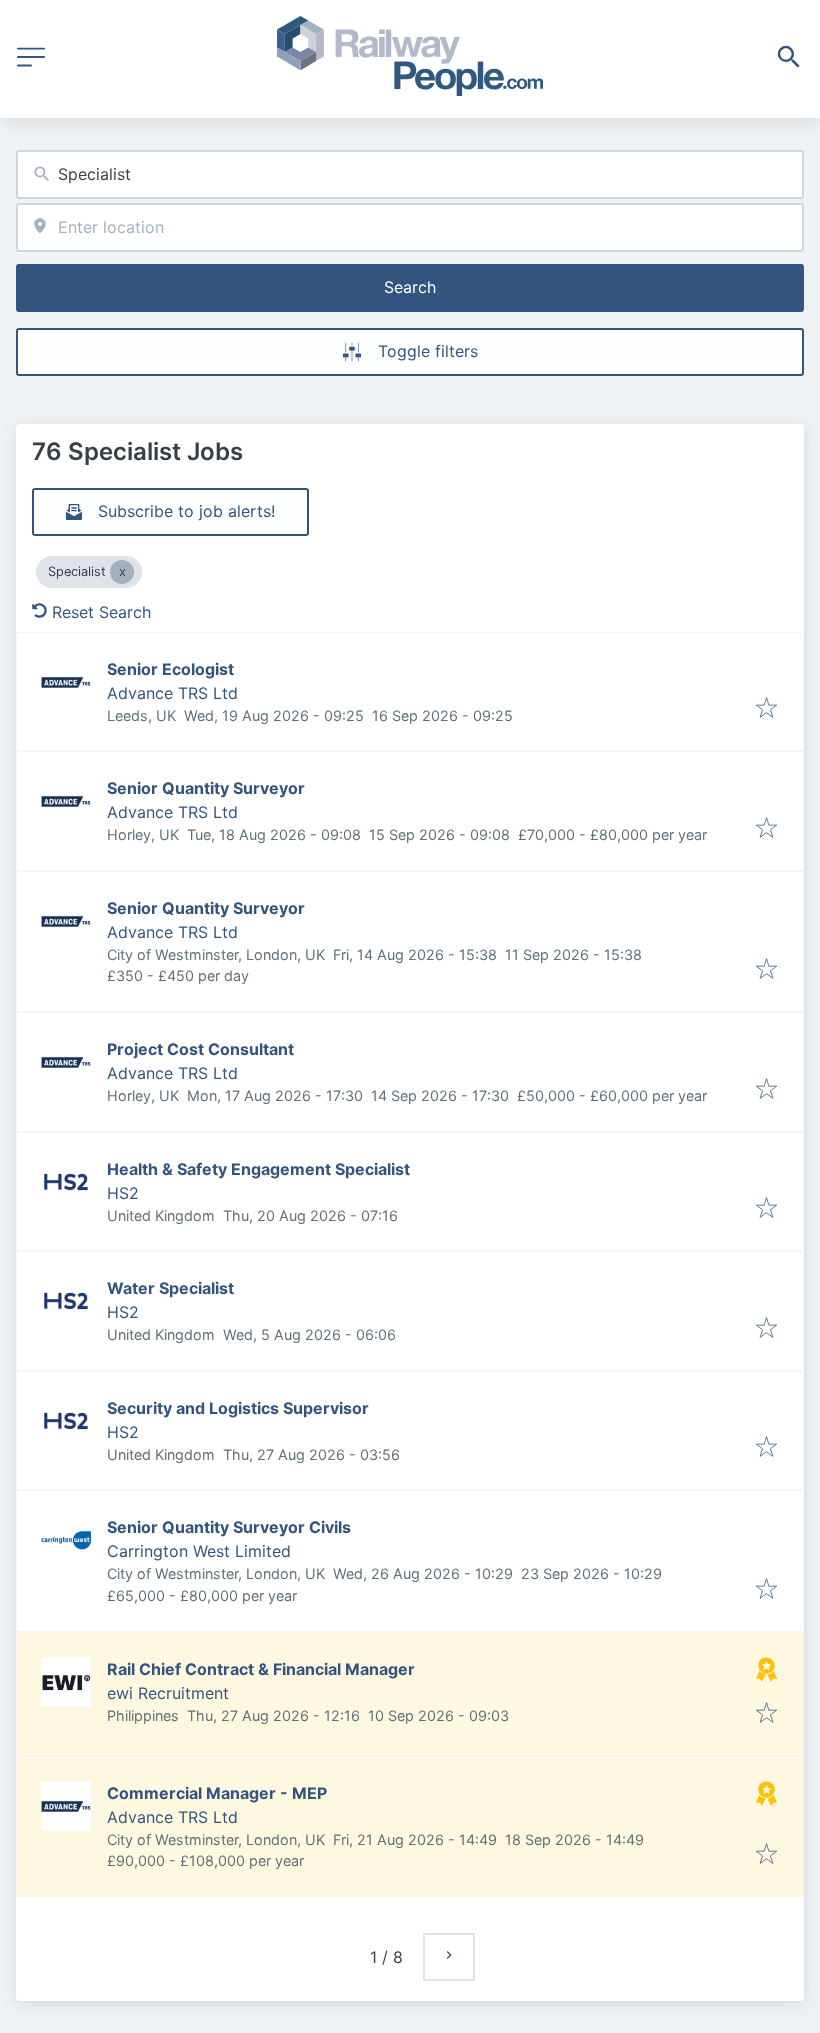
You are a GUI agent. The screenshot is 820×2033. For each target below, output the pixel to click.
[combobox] (410, 174)
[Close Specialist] (122, 572)
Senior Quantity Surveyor (206, 788)
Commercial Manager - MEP (217, 1793)
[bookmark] (766, 709)
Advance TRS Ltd (172, 693)
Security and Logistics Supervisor (238, 1408)
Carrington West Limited (199, 1551)
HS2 (123, 1193)
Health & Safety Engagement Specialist (258, 1169)
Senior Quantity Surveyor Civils (229, 1527)
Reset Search (101, 612)
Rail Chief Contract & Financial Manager (261, 1669)
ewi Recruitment (168, 1693)
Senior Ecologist (170, 669)
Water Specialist (170, 1288)
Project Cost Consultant (200, 1049)
